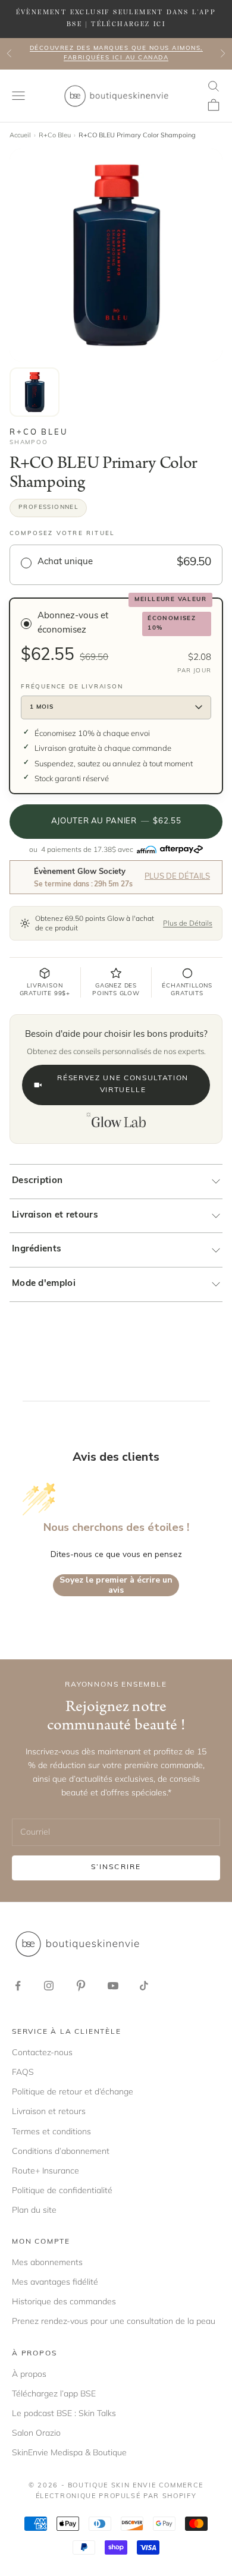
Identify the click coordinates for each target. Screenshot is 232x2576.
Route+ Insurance (46, 2171)
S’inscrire (116, 1867)
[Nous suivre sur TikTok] (144, 1986)
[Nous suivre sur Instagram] (49, 1986)
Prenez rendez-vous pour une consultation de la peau (114, 2321)
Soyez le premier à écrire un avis (116, 1585)
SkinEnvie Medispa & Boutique (69, 2452)
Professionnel (48, 507)
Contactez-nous (42, 2052)
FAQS (23, 2072)
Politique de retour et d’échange (73, 2091)
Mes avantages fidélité (55, 2282)
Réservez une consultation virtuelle (123, 1084)
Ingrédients (37, 1249)
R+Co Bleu (55, 135)
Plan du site (34, 2210)
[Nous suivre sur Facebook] (18, 1986)
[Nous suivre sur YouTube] (113, 1986)
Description (37, 1181)
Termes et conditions (51, 2131)
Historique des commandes (64, 2301)
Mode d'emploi (44, 1284)
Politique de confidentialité (62, 2190)
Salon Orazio (36, 2433)
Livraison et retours (55, 1215)
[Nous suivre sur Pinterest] (81, 1986)
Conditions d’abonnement (61, 2151)
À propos (29, 2374)
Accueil (20, 135)
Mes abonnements (47, 2262)
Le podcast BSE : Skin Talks (64, 2413)
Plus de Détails (177, 877)
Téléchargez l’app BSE (54, 2393)
